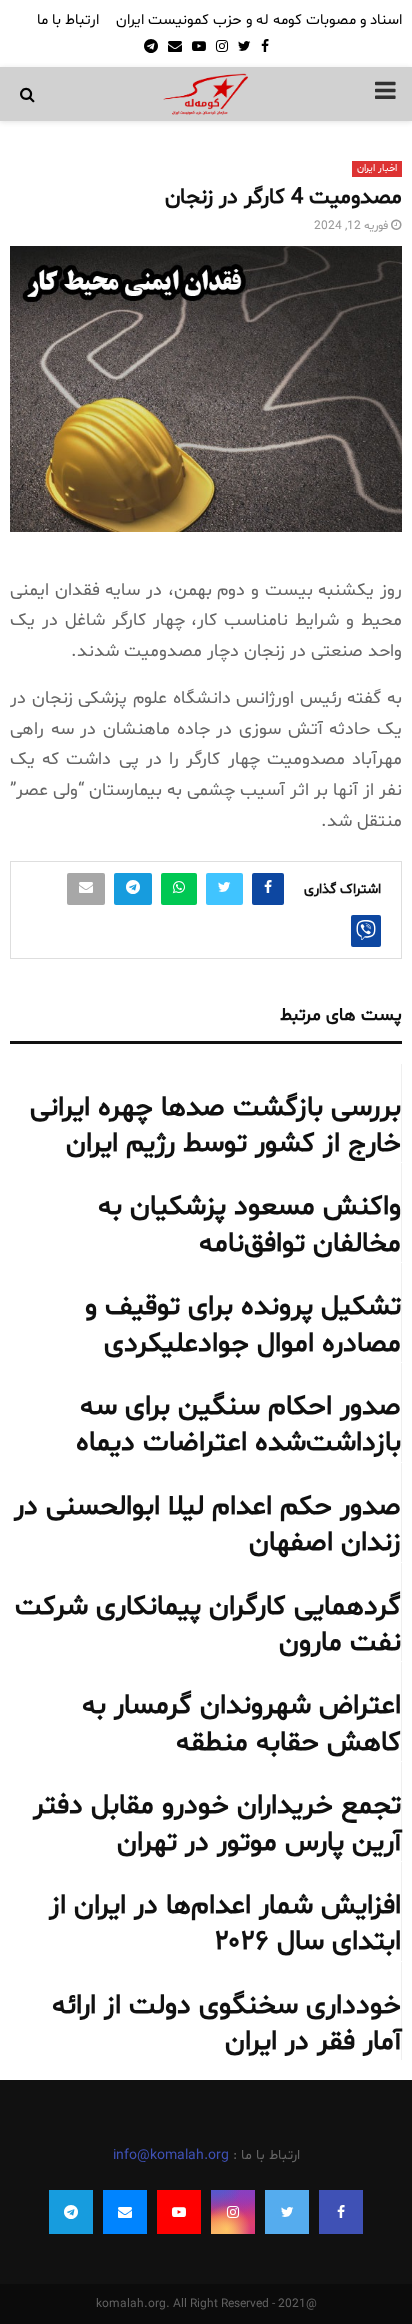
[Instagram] (233, 2212)
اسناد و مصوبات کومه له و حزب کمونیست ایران (259, 20)
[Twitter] (287, 2212)
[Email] (125, 2212)
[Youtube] (179, 2212)
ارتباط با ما (68, 20)
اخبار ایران (377, 168)
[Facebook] (341, 2212)
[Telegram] (71, 2212)
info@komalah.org (171, 2155)
